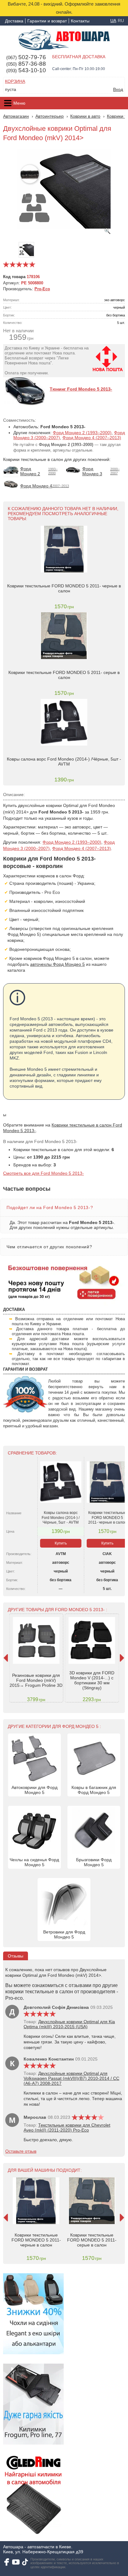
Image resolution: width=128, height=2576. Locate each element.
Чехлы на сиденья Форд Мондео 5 (34, 1862)
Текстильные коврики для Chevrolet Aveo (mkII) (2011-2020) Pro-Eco (67, 2128)
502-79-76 (26, 57)
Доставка (14, 21)
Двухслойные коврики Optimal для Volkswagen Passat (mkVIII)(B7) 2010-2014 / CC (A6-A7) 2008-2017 (71, 2078)
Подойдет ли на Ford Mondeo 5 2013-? (50, 1207)
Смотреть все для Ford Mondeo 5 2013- (43, 1173)
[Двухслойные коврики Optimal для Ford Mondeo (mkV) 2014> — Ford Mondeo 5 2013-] (64, 192)
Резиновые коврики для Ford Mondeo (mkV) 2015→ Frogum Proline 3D (36, 1680)
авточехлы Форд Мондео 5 (57, 964)
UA (113, 21)
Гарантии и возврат (47, 21)
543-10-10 (26, 70)
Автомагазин (16, 116)
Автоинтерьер (50, 116)
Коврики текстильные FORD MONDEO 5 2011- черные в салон (64, 588)
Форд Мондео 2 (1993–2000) (82, 433)
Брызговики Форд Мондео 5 (94, 1862)
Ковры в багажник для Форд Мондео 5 (94, 1790)
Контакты (80, 21)
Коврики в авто (85, 116)
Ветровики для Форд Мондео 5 (64, 1934)
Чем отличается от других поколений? (49, 1247)
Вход (118, 89)
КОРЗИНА (15, 81)
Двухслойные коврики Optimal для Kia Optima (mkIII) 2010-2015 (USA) (69, 2024)
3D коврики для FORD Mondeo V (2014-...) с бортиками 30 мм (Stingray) (92, 1680)
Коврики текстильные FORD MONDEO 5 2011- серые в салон (64, 675)
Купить (61, 1543)
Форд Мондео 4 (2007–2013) (92, 438)
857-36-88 (26, 64)
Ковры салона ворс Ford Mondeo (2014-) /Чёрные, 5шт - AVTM (64, 761)
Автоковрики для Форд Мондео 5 (34, 1790)
